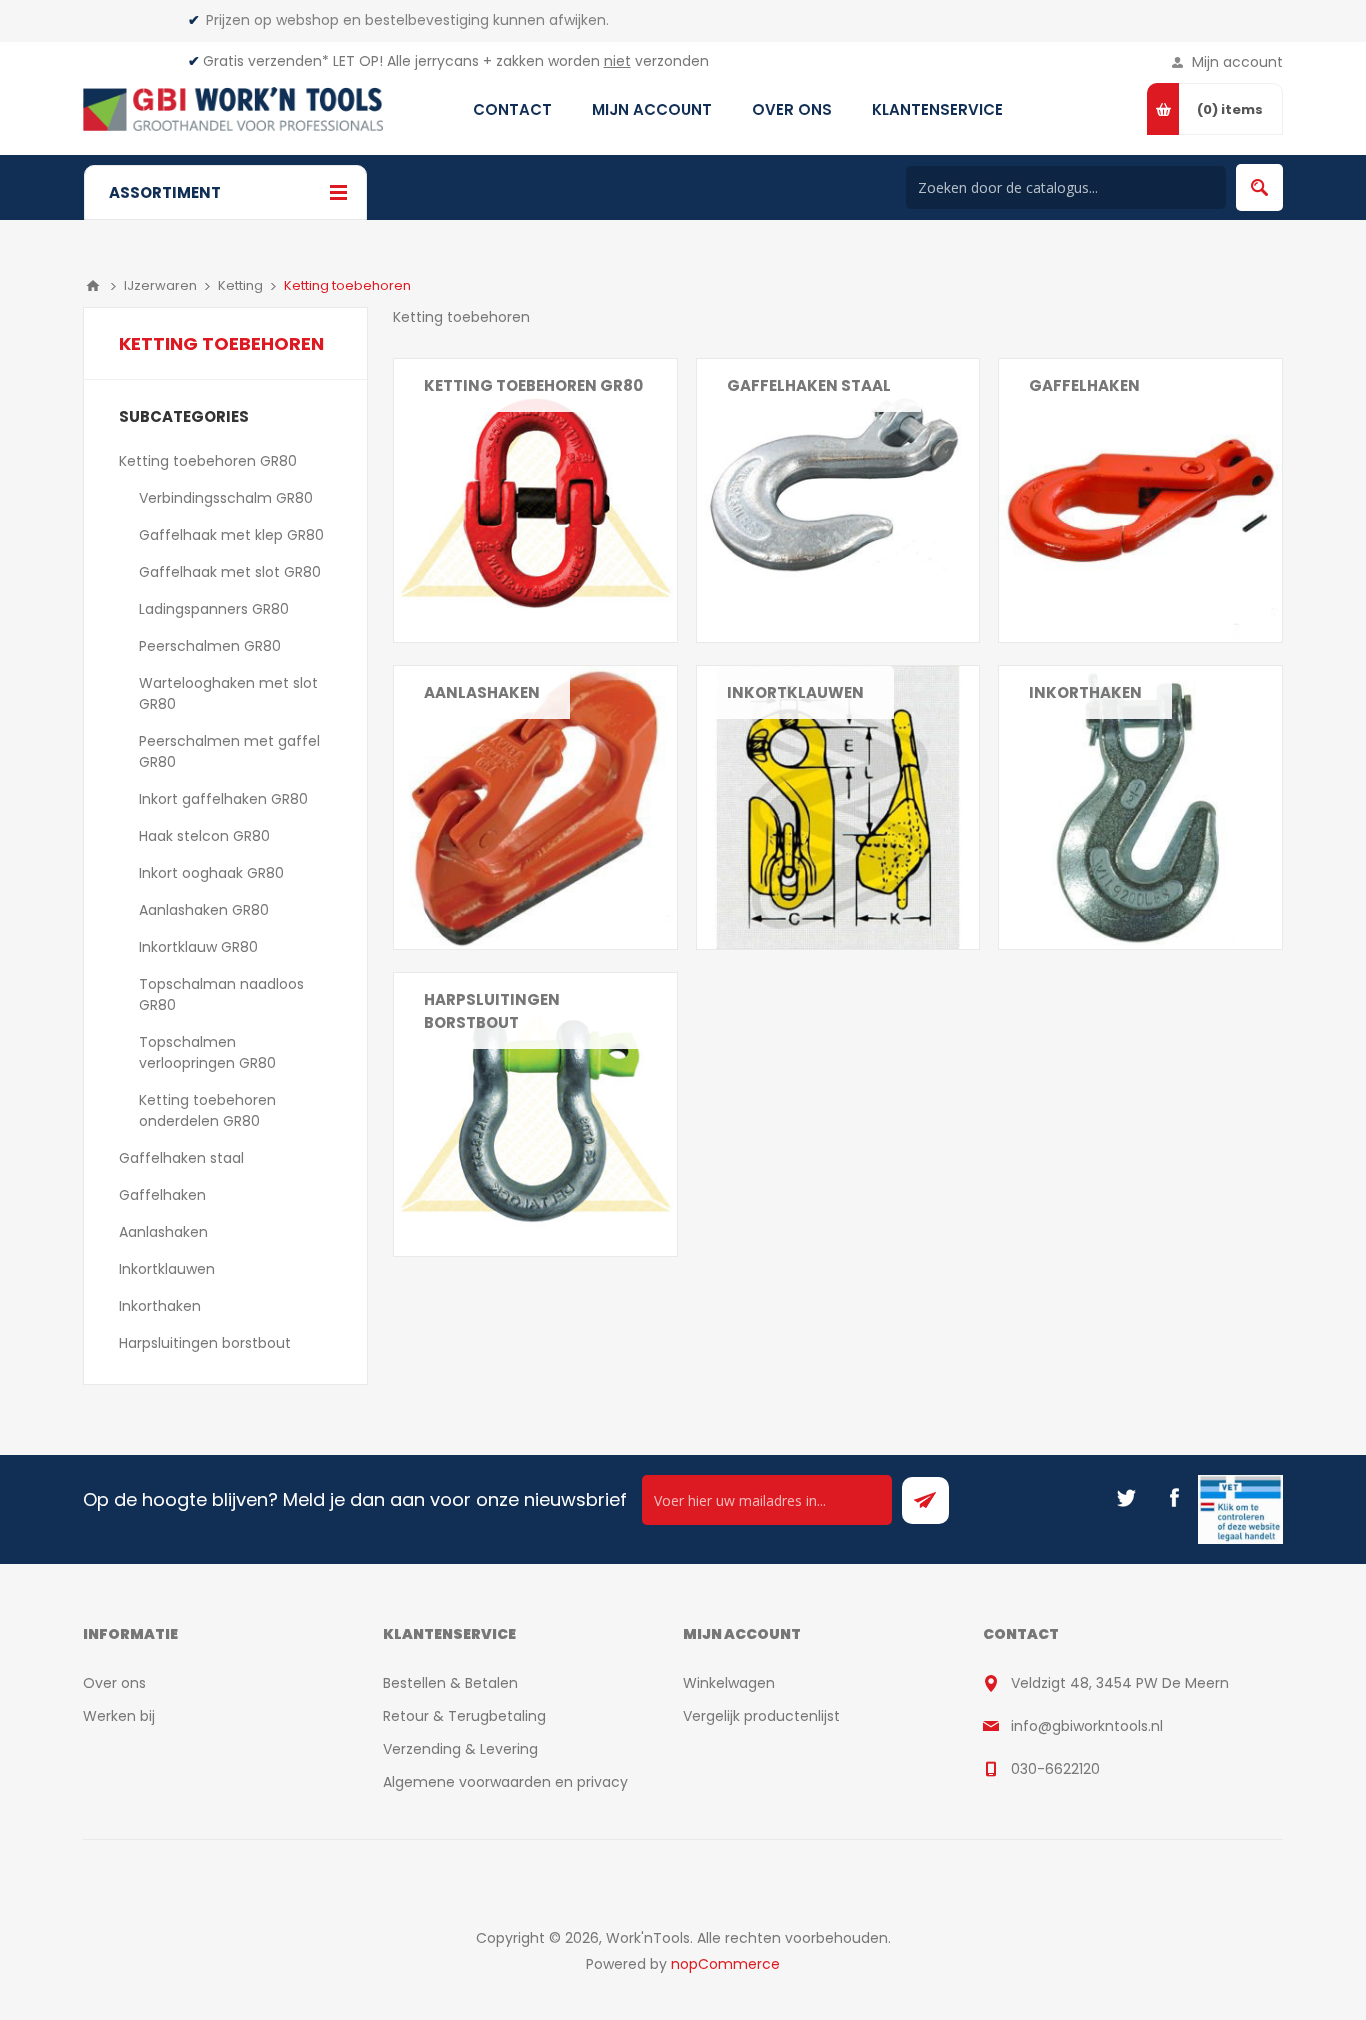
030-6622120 (1055, 1769)
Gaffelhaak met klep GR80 (231, 535)
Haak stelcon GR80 (204, 836)
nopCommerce (725, 1964)
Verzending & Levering (460, 1749)
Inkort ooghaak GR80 (211, 873)
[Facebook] (1174, 1498)
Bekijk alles (460, 424)
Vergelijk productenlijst (761, 1716)
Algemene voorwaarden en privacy (505, 1782)
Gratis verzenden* (266, 61)
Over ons (114, 1683)
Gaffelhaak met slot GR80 (230, 572)
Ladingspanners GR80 (214, 609)
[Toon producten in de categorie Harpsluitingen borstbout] (535, 1114)
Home (93, 286)
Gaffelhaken (1084, 385)
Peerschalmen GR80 (210, 646)
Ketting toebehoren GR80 (533, 385)
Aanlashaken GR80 (204, 910)
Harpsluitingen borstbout (492, 1011)
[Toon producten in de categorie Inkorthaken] (1140, 807)
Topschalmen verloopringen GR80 (207, 1052)
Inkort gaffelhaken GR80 (223, 799)
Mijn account (1237, 62)
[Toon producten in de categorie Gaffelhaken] (1140, 500)
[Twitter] (1126, 1498)
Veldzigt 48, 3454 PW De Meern (1120, 1683)
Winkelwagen (729, 1683)
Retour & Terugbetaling (464, 1716)
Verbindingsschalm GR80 (226, 498)
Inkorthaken (1085, 692)
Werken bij (119, 1716)
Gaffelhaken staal (809, 385)
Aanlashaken (482, 692)
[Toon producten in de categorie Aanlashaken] (535, 807)
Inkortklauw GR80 (198, 947)
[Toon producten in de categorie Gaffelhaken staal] (838, 500)
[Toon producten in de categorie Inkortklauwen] (838, 807)
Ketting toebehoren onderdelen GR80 (207, 1110)
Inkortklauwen (795, 692)
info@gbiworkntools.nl (1087, 1726)
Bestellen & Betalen (450, 1683)
